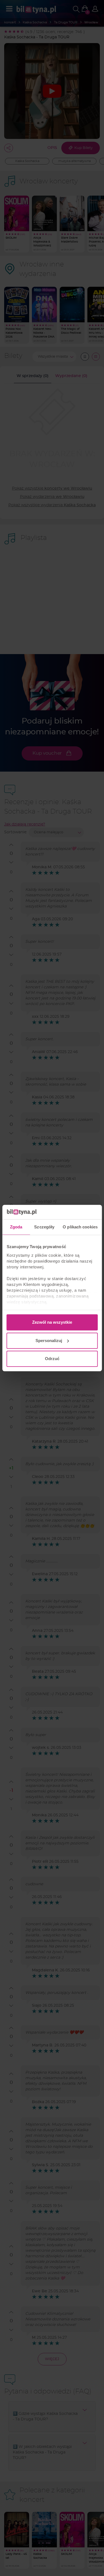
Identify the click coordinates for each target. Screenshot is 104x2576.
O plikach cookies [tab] (80, 1227)
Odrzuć (52, 1359)
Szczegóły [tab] (44, 1227)
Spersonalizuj (49, 1341)
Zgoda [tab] (16, 1227)
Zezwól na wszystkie (52, 1322)
